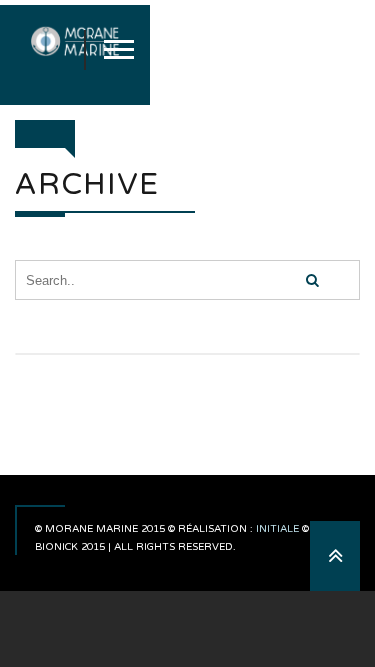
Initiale (277, 529)
